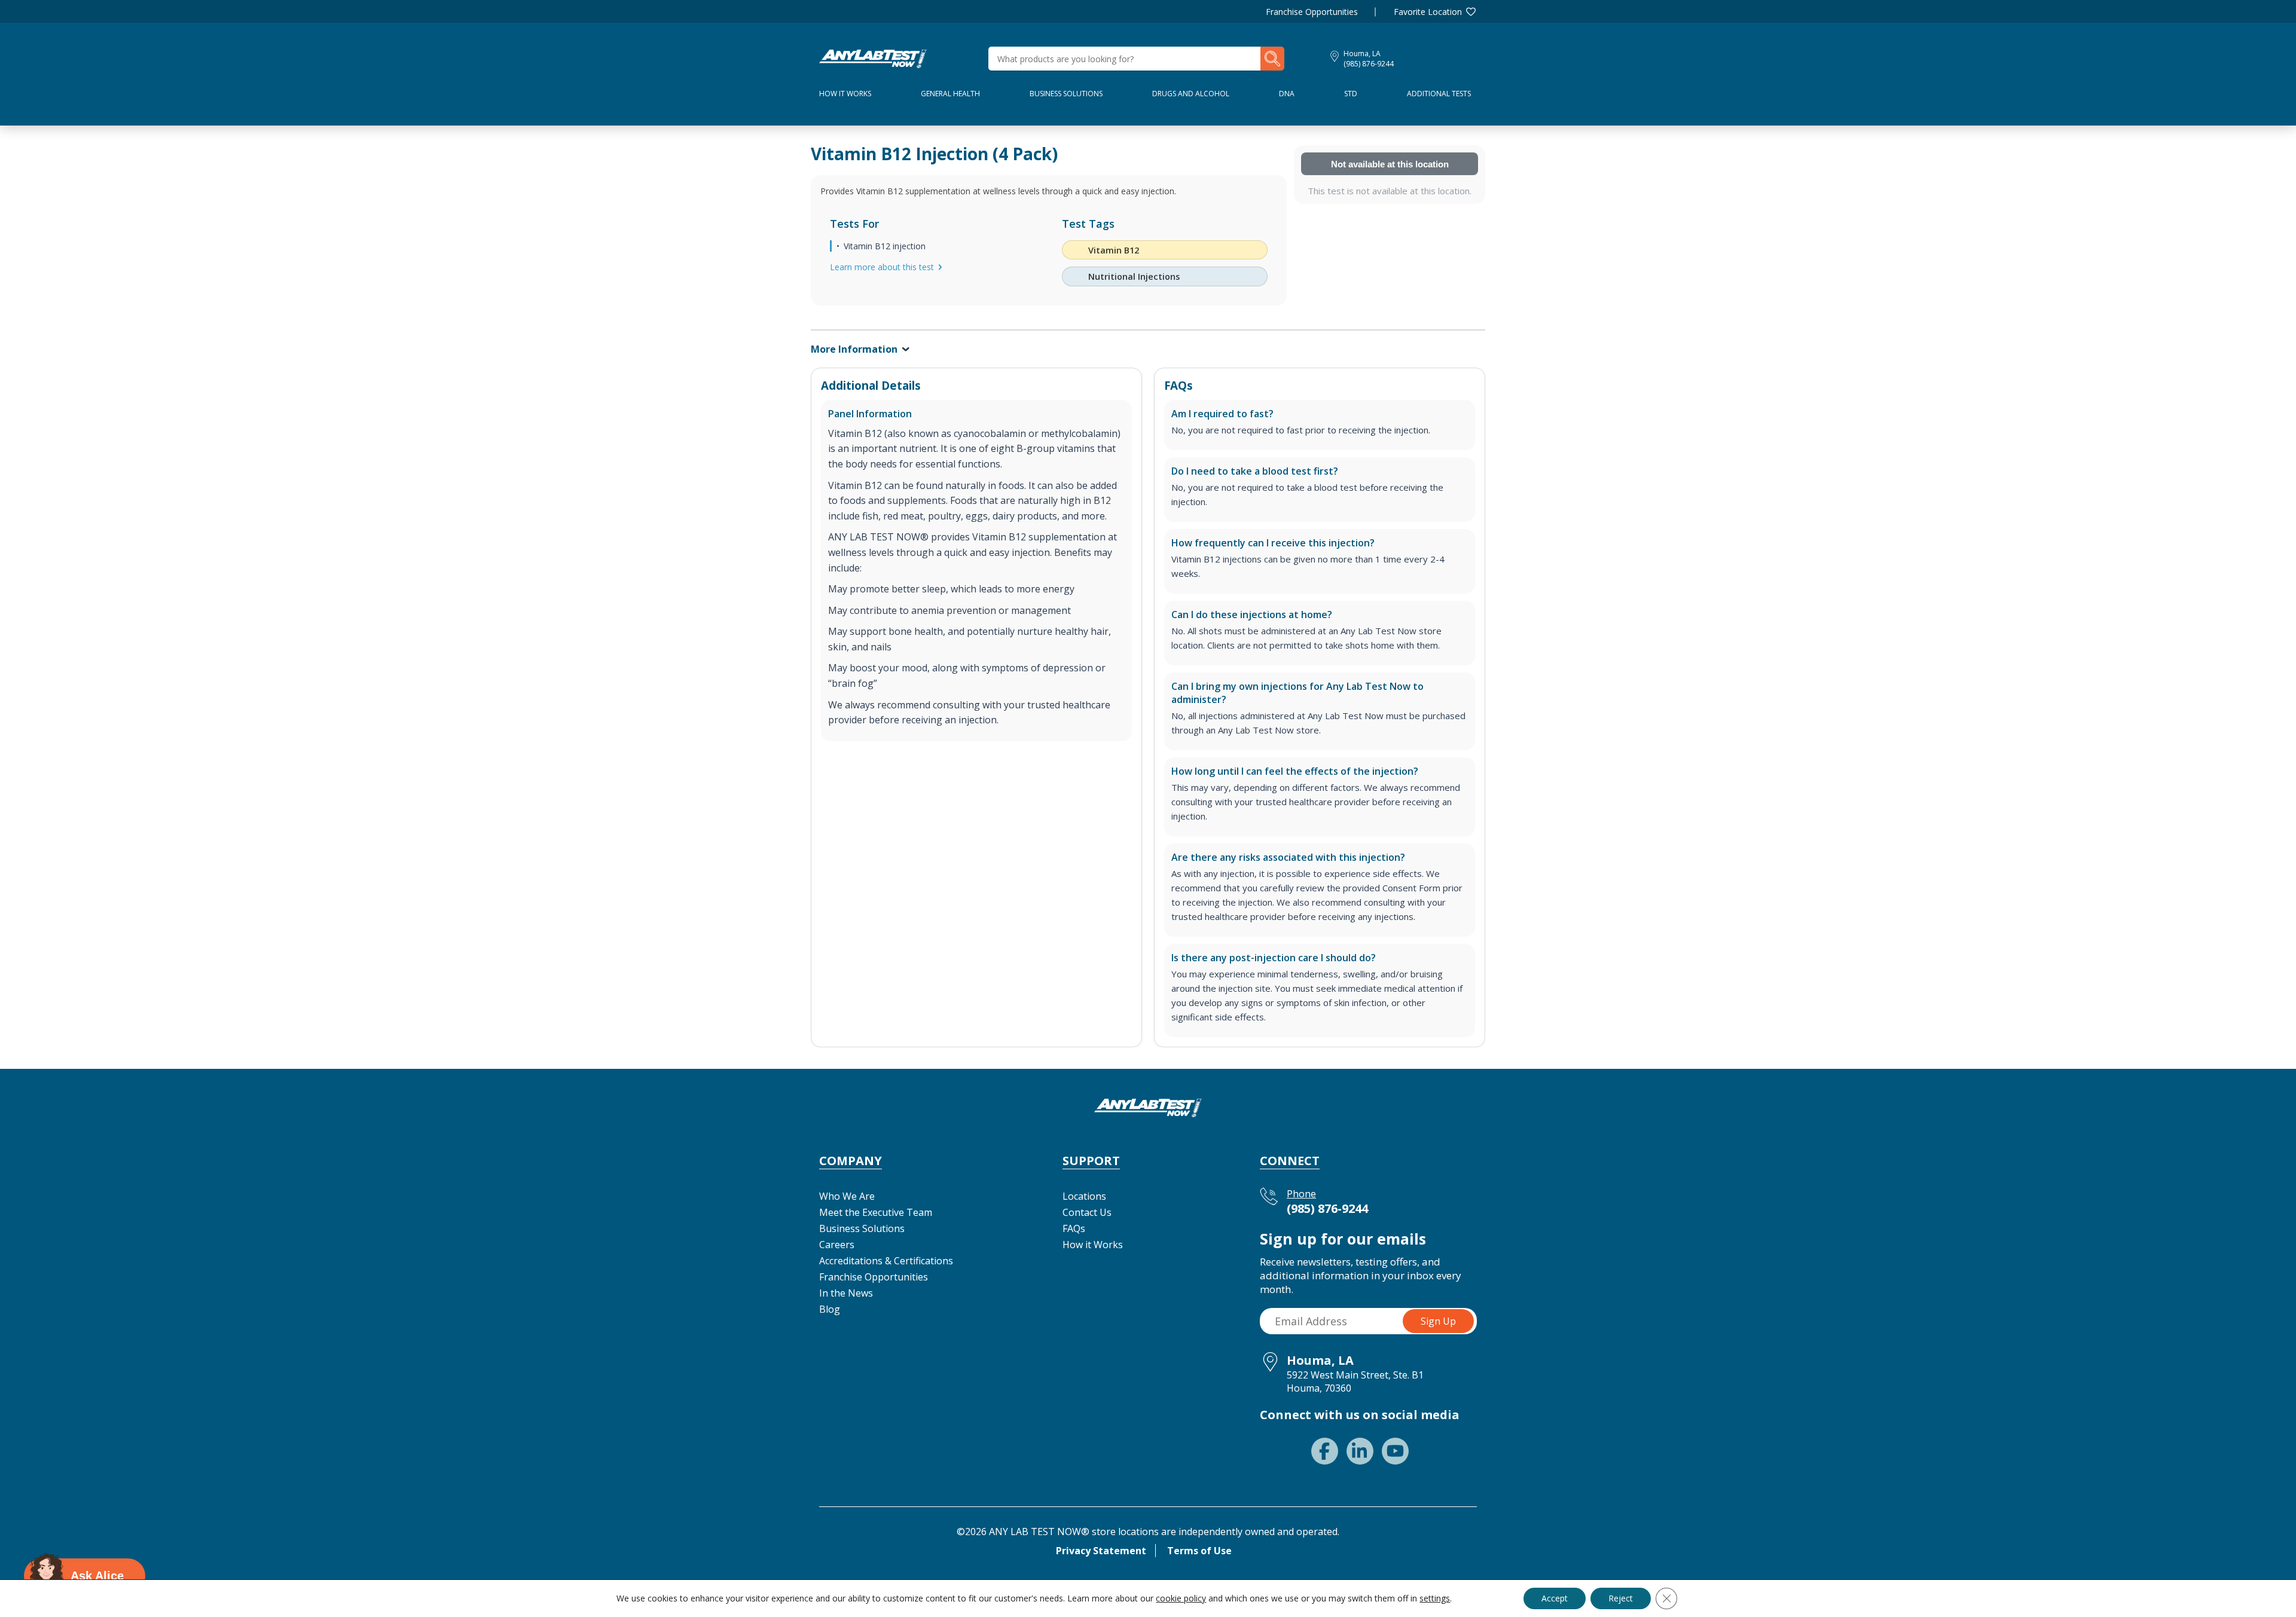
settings (1435, 1598)
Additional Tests (1439, 94)
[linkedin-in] (1360, 1451)
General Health (950, 94)
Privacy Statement (1101, 1551)
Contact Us (1087, 1212)
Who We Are (847, 1196)
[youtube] (1395, 1451)
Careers (837, 1245)
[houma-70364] (873, 57)
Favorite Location (1428, 12)
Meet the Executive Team (876, 1212)
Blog (830, 1309)
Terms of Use (1199, 1551)
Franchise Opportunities (1312, 12)
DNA (1287, 94)
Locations (1084, 1196)
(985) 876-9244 (1369, 64)
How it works (845, 94)
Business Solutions (1066, 94)
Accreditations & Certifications (886, 1261)
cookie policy (1181, 1598)
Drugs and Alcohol (1191, 94)
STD (1351, 94)
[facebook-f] (1325, 1451)
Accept (1555, 1598)
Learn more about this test (882, 267)
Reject (1621, 1598)
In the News (846, 1293)
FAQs (1074, 1228)
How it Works (1093, 1245)
